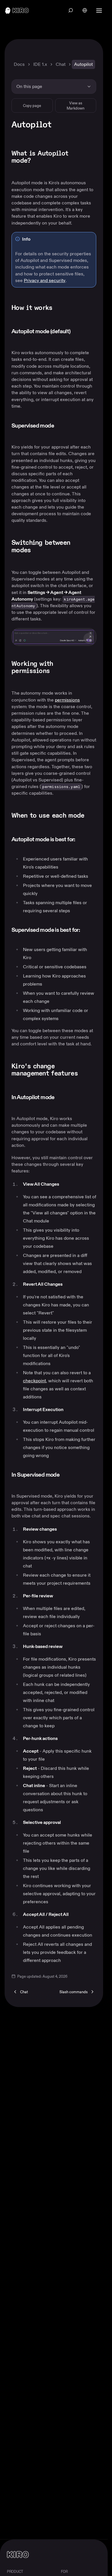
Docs (19, 64)
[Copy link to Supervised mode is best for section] (87, 930)
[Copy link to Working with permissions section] (94, 664)
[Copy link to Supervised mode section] (61, 426)
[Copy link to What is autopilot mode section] (94, 154)
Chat (61, 64)
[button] (54, 637)
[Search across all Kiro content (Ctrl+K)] (71, 10)
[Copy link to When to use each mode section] (91, 816)
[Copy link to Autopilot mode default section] (78, 332)
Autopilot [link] (83, 64)
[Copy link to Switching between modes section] (94, 543)
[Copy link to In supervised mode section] (66, 1475)
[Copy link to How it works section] (59, 308)
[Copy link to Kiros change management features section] (94, 1067)
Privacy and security (45, 280)
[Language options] (85, 10)
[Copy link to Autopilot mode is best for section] (82, 840)
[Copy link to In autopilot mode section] (61, 1098)
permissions (67, 700)
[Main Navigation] (100, 10)
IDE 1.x (40, 64)
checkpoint (34, 1381)
